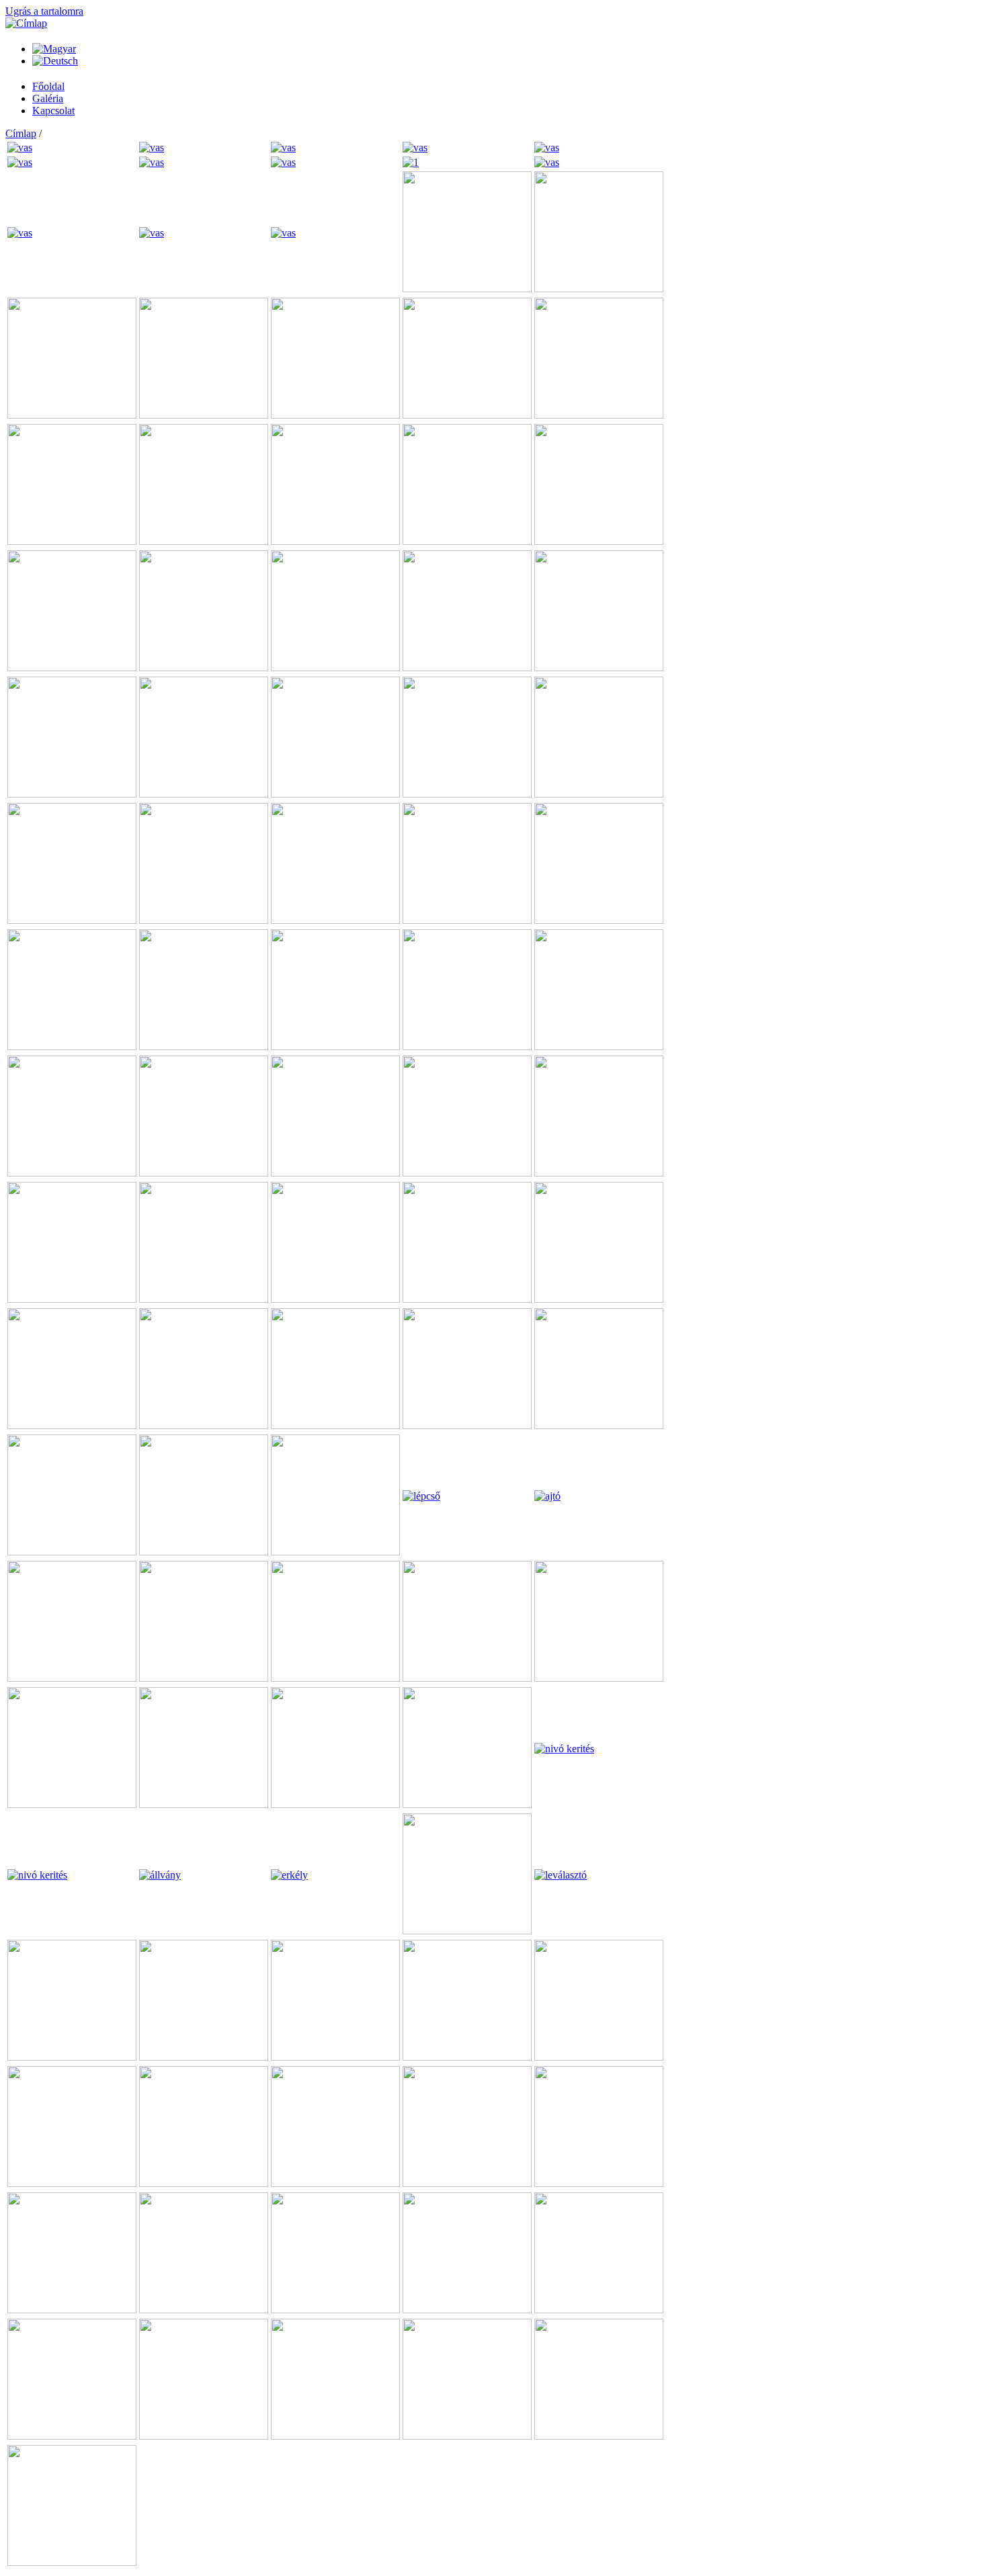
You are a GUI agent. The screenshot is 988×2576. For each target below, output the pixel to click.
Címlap (21, 133)
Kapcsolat (53, 111)
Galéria (48, 98)
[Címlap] (26, 23)
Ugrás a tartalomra (44, 11)
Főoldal (48, 86)
